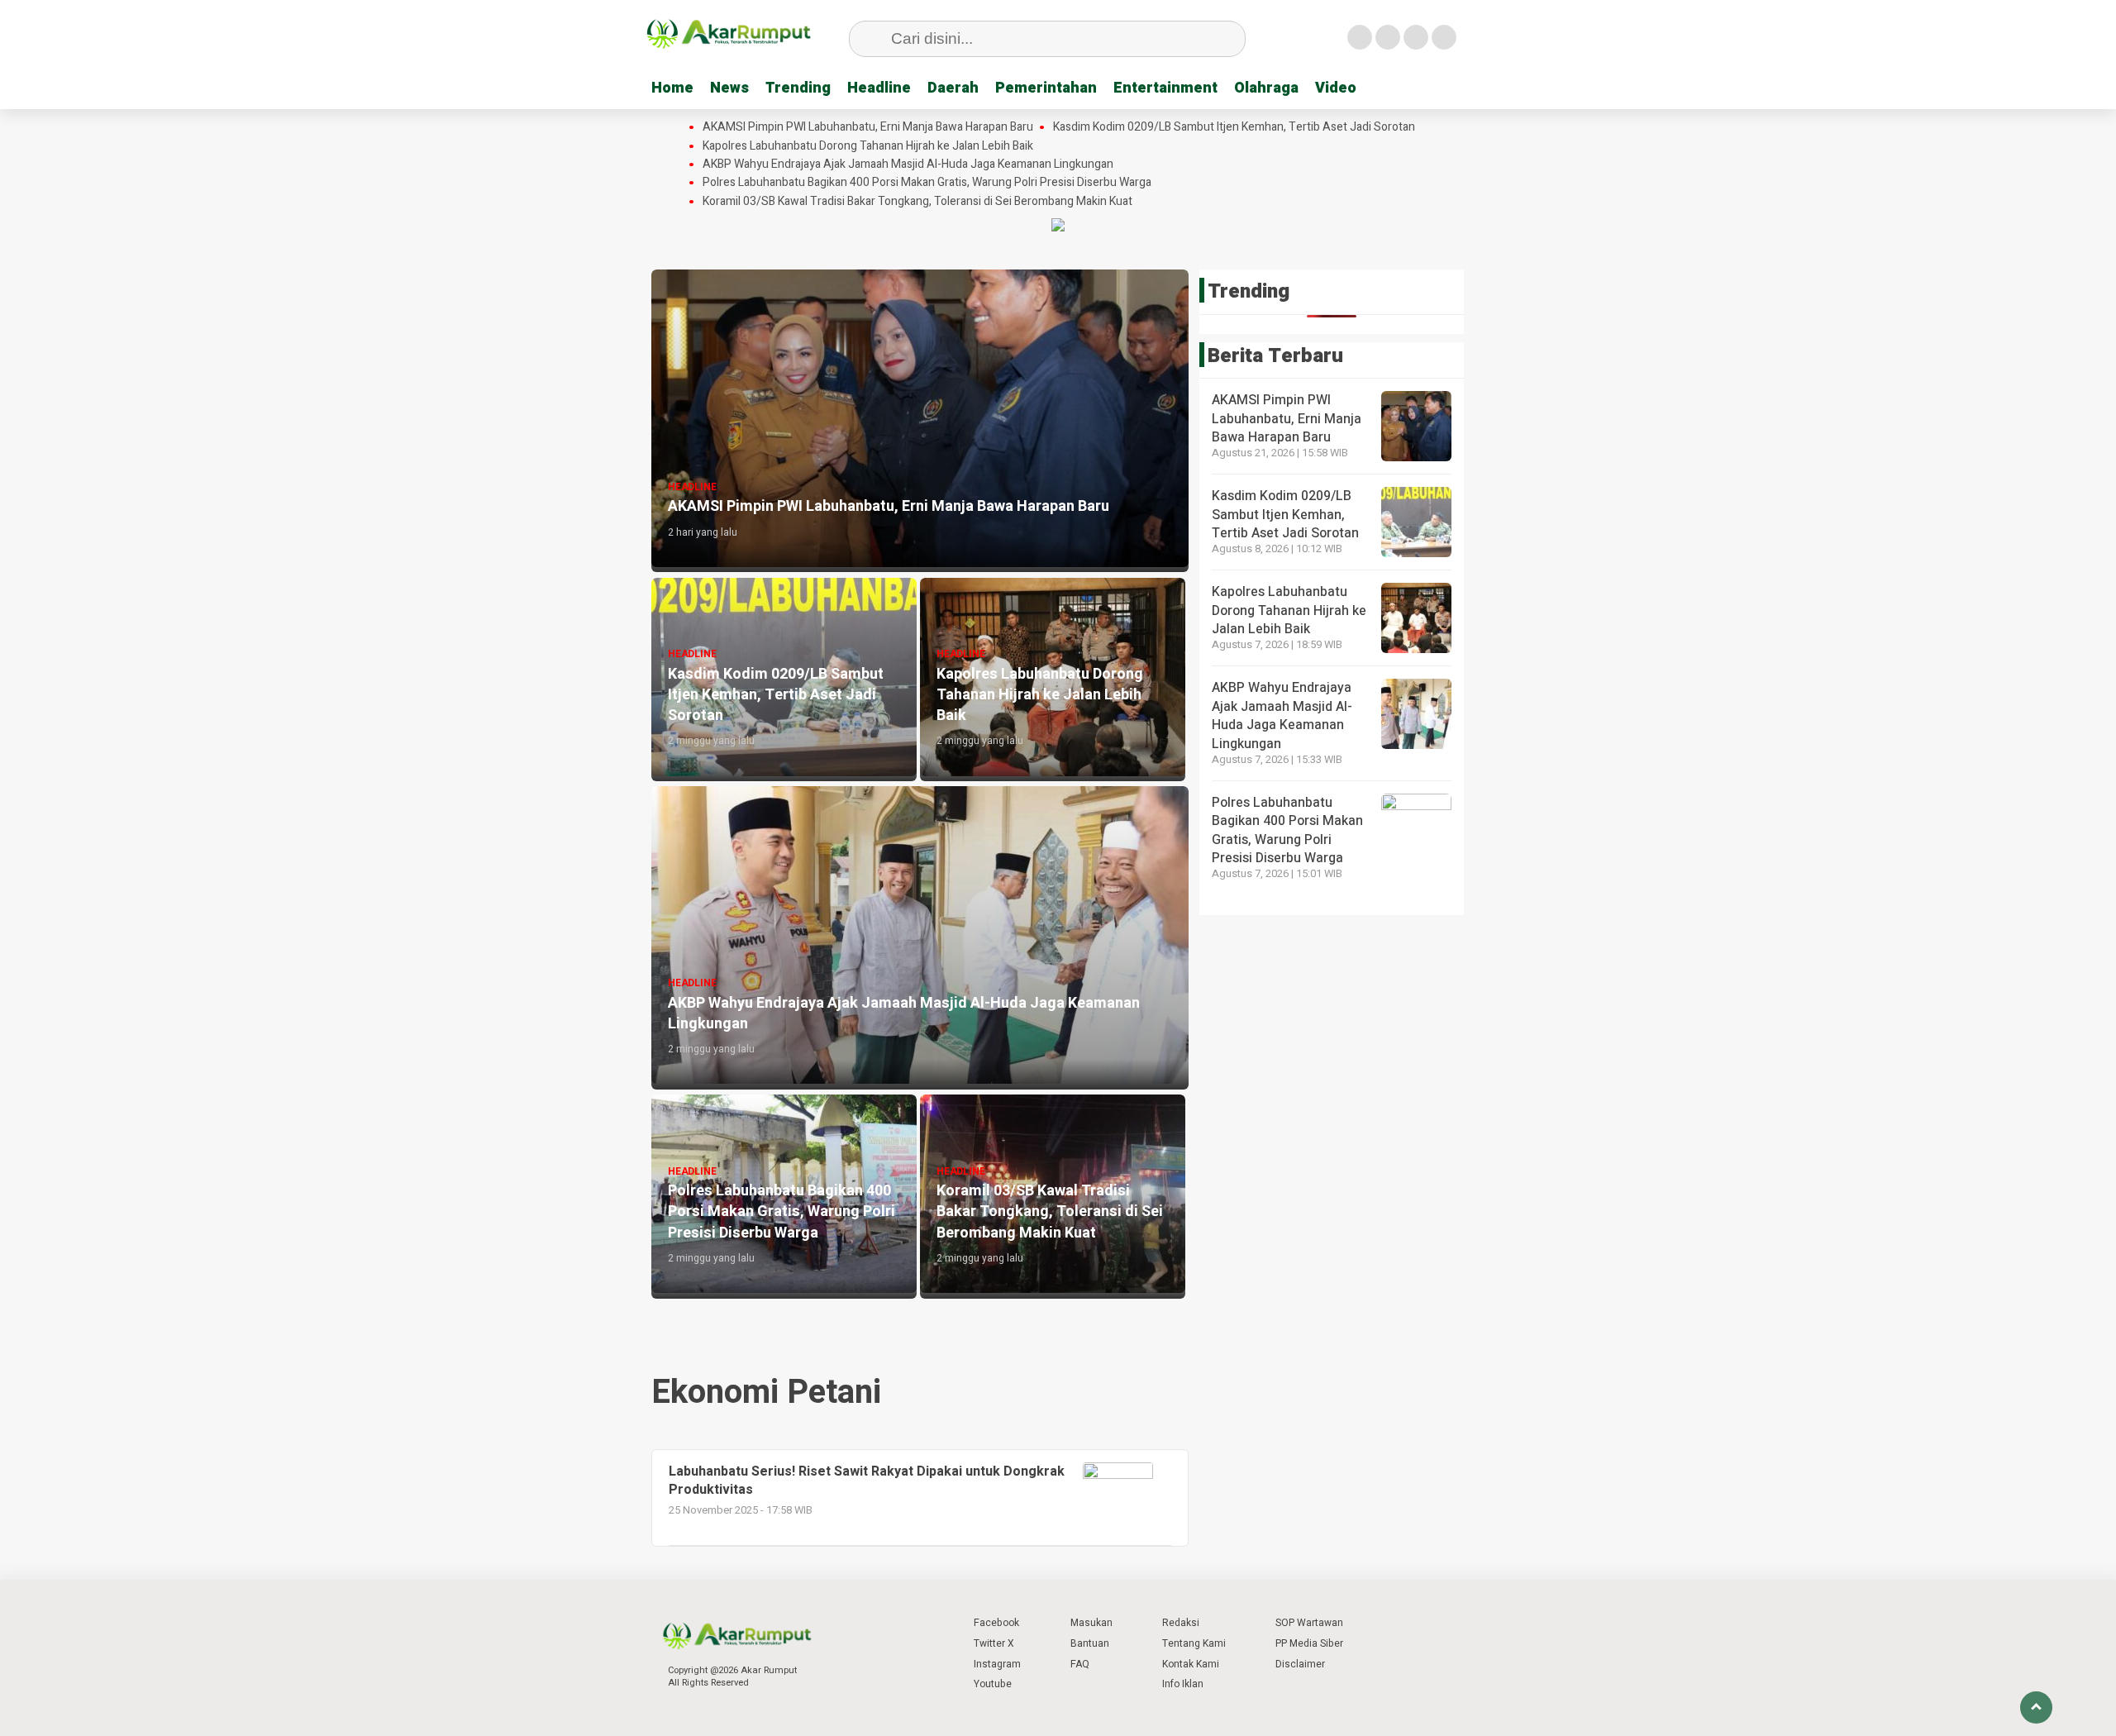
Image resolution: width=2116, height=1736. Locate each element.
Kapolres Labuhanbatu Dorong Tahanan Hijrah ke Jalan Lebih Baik (868, 146)
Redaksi (1181, 1623)
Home (672, 88)
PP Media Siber (1309, 1643)
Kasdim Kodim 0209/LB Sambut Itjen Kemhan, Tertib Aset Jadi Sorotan (1234, 127)
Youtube (993, 1684)
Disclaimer (1300, 1664)
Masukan (1091, 1623)
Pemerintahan (1046, 88)
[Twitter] (1388, 37)
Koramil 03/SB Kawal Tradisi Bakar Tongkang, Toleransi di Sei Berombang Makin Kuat (917, 202)
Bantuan (1090, 1643)
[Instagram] (1416, 37)
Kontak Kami (1191, 1664)
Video (1336, 88)
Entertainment (1165, 88)
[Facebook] (1360, 37)
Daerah (953, 88)
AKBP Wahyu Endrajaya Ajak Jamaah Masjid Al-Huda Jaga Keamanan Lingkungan (908, 165)
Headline (879, 88)
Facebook (996, 1623)
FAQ (1080, 1664)
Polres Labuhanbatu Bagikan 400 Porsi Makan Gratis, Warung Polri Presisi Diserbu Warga (927, 183)
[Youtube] (1444, 37)
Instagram (997, 1664)
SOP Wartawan (1309, 1623)
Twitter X (994, 1643)
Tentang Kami (1194, 1643)
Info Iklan (1183, 1684)
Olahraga (1266, 88)
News (729, 88)
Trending (798, 88)
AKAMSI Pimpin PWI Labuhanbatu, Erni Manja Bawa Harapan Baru (868, 127)
